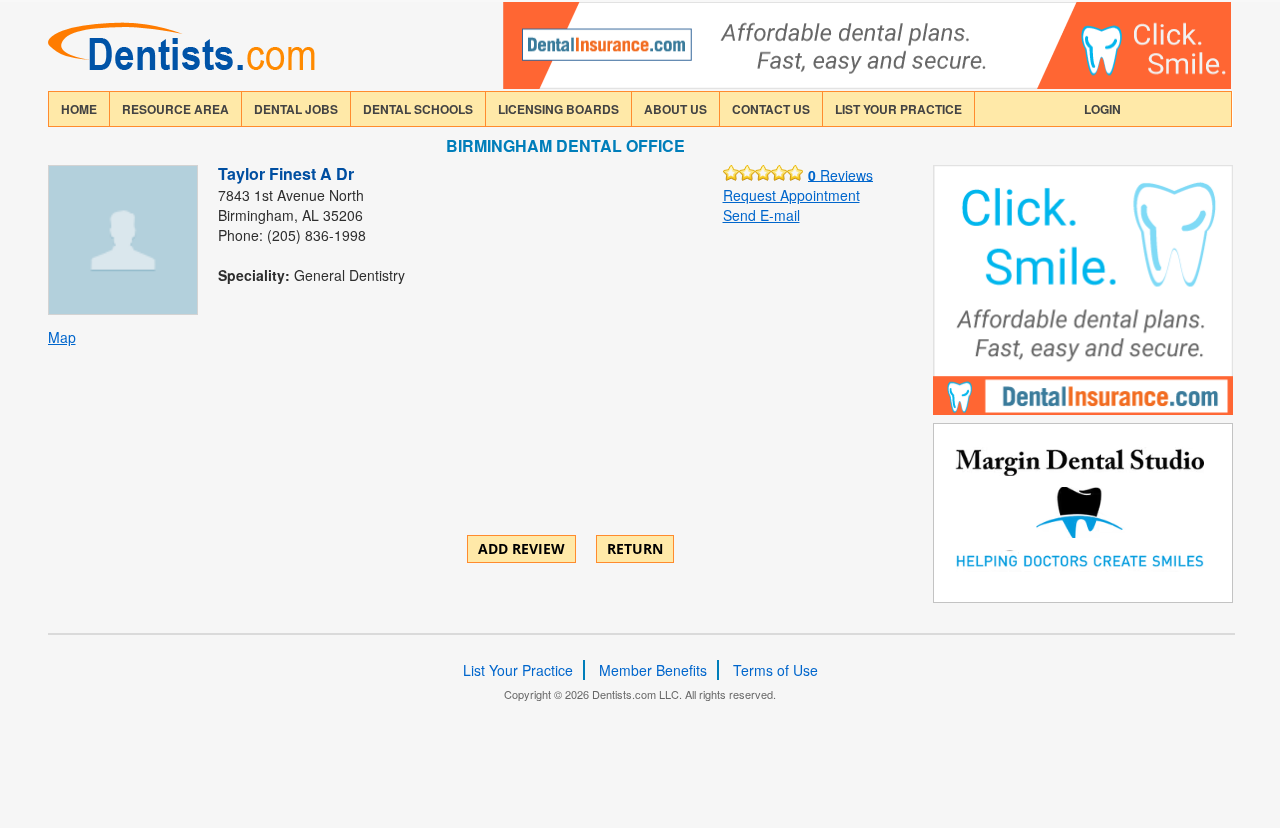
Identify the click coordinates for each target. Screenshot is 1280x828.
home (79, 109)
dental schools (418, 109)
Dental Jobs (296, 109)
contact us (771, 109)
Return (635, 548)
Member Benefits (653, 670)
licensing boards (558, 109)
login (1102, 109)
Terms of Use (775, 670)
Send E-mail (761, 215)
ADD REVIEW (521, 548)
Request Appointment (791, 195)
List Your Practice (898, 109)
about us (675, 109)
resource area (175, 109)
